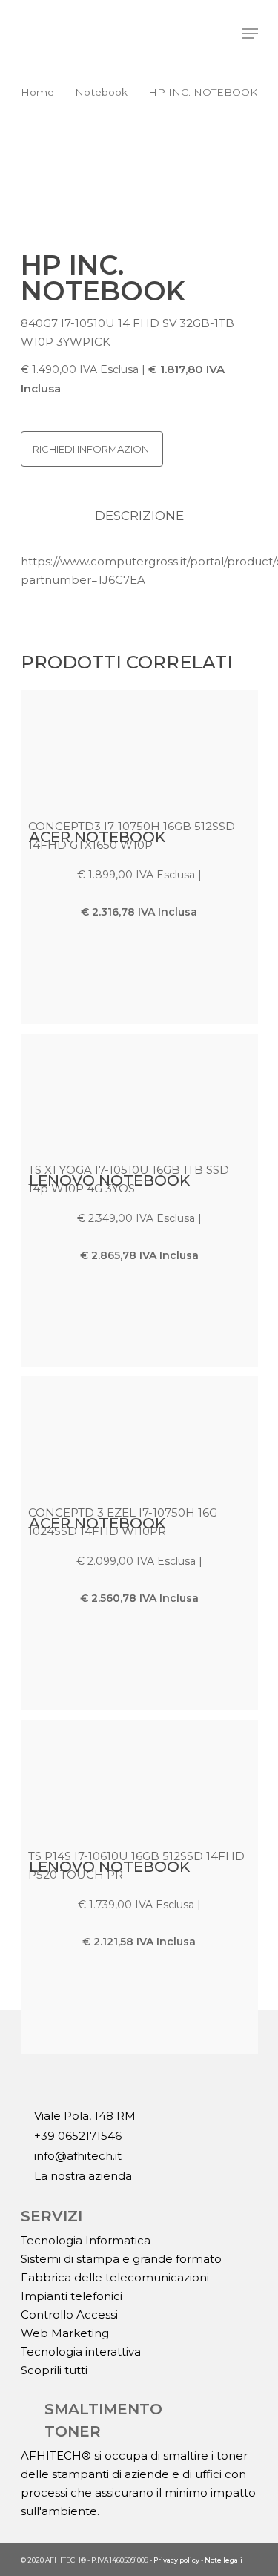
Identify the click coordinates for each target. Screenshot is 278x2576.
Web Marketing (65, 2333)
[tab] (139, 516)
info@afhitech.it (76, 2156)
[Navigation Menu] (250, 33)
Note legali (224, 2560)
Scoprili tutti (54, 2370)
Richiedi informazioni (92, 449)
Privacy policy (176, 2560)
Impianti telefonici (72, 2296)
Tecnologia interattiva (81, 2352)
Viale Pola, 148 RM (83, 2116)
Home (37, 92)
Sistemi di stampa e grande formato (121, 2259)
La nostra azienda (82, 2176)
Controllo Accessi (69, 2314)
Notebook (101, 92)
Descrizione (139, 516)
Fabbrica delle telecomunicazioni (115, 2277)
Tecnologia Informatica (86, 2240)
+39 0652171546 (76, 2136)
